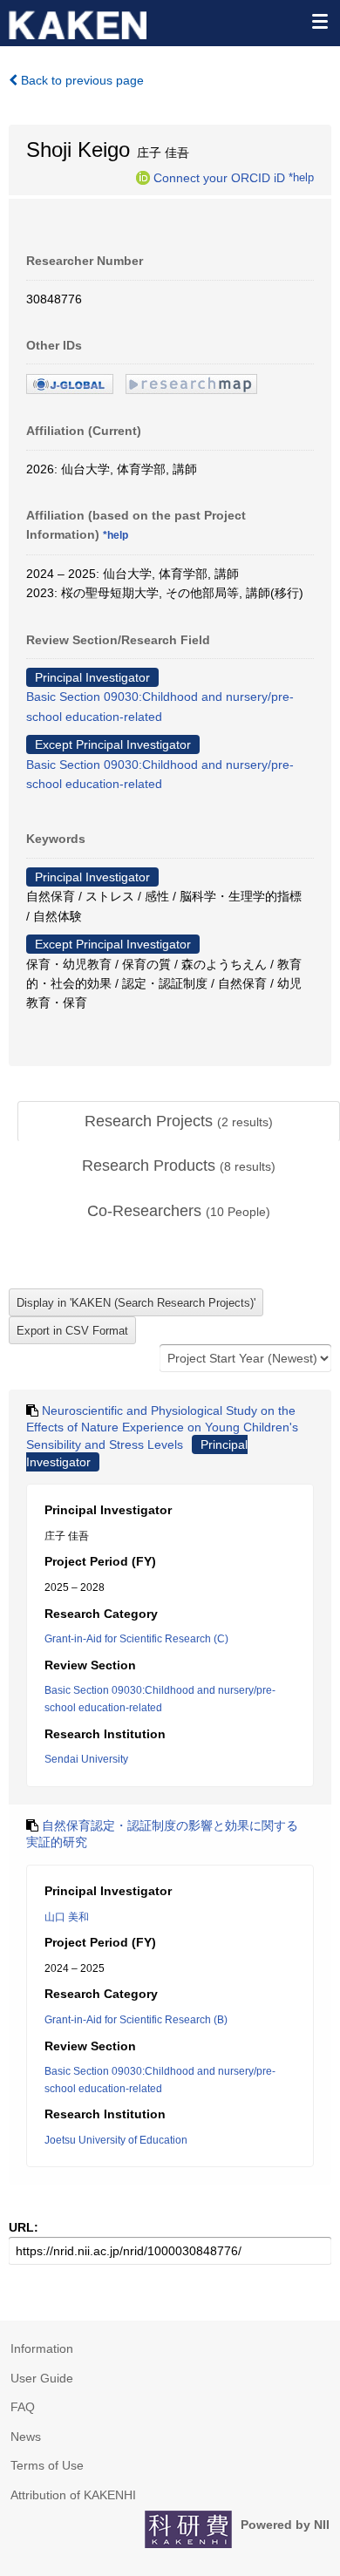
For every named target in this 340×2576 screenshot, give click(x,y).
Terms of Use (47, 2465)
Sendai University (86, 1759)
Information (42, 2348)
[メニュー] (319, 21)
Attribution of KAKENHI (73, 2495)
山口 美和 (67, 1917)
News (26, 2437)
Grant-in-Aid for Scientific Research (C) (136, 1639)
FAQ (23, 2407)
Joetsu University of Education (116, 2140)
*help (301, 177)
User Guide (42, 2378)
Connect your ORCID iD (219, 177)
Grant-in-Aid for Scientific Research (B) (136, 2020)
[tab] (179, 1122)
